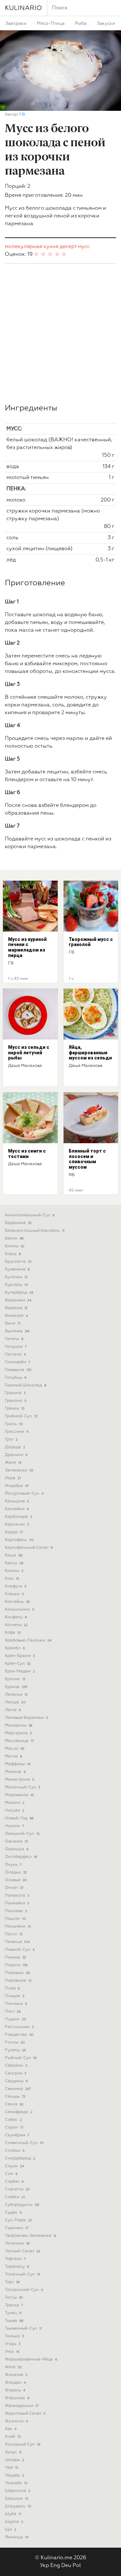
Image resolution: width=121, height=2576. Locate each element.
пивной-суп (20, 1950)
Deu (66, 2566)
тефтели (15, 2259)
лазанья (16, 1695)
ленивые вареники (26, 1718)
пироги (16, 1965)
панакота (17, 1896)
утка (12, 2352)
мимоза (15, 1772)
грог (11, 1439)
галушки (16, 1347)
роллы (15, 2042)
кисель (14, 1571)
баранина (18, 1223)
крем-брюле (20, 1656)
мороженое (19, 1795)
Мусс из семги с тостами (27, 1154)
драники (16, 1455)
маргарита (18, 1733)
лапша (15, 1702)
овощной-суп (22, 1834)
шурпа (14, 2522)
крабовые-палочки (28, 1640)
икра (13, 1478)
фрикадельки (22, 2406)
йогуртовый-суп (24, 1494)
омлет (14, 1888)
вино (13, 1323)
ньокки (14, 1826)
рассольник (19, 2027)
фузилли (16, 2421)
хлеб (13, 2437)
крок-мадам (20, 1671)
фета (13, 2367)
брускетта (18, 1262)
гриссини (17, 1432)
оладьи (16, 1872)
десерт (68, 247)
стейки (15, 2197)
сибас (13, 2120)
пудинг (15, 2019)
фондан (15, 2383)
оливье (16, 1880)
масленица (19, 1741)
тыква (14, 2321)
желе (13, 1463)
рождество (19, 2035)
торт (12, 2282)
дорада (15, 1447)
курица (16, 1687)
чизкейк (16, 2483)
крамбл (15, 1648)
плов (12, 1988)
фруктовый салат (25, 2413)
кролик (15, 1679)
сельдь (15, 2097)
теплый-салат (23, 2251)
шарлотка (18, 2491)
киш (12, 1579)
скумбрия (17, 2135)
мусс (84, 247)
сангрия (15, 2073)
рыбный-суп (21, 2058)
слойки (15, 2151)
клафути (15, 1586)
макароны (19, 1725)
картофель (19, 1540)
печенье (17, 1942)
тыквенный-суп (23, 2328)
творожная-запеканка (30, 2236)
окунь (13, 1865)
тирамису (17, 2267)
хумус (13, 2452)
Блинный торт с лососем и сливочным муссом (87, 1159)
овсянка (16, 1841)
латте (13, 1710)
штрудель (18, 2506)
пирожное (18, 1981)
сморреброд (20, 2158)
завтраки (16, 24)
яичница (17, 2537)
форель (15, 2390)
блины (15, 1246)
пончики (16, 2004)
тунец (13, 2313)
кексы (14, 1563)
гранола (16, 1401)
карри (14, 1532)
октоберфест (21, 1857)
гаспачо (15, 1354)
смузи (14, 2166)
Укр (45, 2566)
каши (14, 1555)
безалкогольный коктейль (35, 1231)
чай (12, 2468)
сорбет (14, 2182)
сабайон (16, 2066)
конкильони (20, 1609)
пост (13, 2011)
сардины (16, 2081)
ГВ (22, 115)
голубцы (16, 1378)
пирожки (17, 1973)
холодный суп (23, 2444)
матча (13, 1756)
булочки (16, 1277)
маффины (18, 1764)
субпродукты (22, 2205)
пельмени (18, 1926)
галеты (14, 1339)
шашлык (17, 2499)
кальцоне (17, 1501)
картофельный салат (29, 1548)
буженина (17, 1269)
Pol (77, 2566)
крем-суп (18, 1664)
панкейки (17, 1903)
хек (11, 2429)
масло (15, 1749)
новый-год (19, 1818)
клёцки (14, 1594)
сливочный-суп (24, 2143)
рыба (81, 24)
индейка (17, 1486)
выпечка (17, 1331)
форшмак (17, 2398)
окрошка (17, 1849)
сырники (17, 2228)
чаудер (15, 2475)
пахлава (16, 1911)
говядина (18, 1370)
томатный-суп (22, 2274)
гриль (14, 1424)
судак (13, 2212)
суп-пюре (18, 2220)
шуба (13, 2514)
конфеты (16, 1617)
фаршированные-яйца (31, 2359)
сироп (14, 2127)
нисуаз (15, 1810)
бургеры (16, 1285)
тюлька (14, 2336)
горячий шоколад (25, 1385)
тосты (14, 2298)
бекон (14, 1238)
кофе (13, 1633)
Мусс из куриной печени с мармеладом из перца (27, 947)
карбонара (19, 1517)
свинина (18, 2089)
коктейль (17, 1602)
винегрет (16, 1316)
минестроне (20, 1780)
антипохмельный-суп (30, 1215)
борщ (13, 1254)
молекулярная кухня (32, 247)
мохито (15, 1803)
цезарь (15, 2460)
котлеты (16, 1625)
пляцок (15, 1996)
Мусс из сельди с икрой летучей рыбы (29, 1053)
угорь (13, 2344)
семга (14, 2104)
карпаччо (17, 1524)
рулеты (15, 2050)
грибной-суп (21, 1416)
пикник (15, 1957)
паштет (15, 1919)
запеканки (19, 1470)
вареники (18, 1300)
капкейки (17, 1509)
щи (10, 2529)
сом (11, 2174)
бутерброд (19, 1293)
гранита (15, 1393)
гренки (15, 1408)
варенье (16, 1308)
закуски (106, 24)
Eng (55, 2566)
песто (14, 1934)
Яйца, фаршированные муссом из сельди (90, 1053)
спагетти (17, 2189)
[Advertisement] (60, 334)
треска (14, 2305)
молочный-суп (22, 1787)
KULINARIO (23, 8)
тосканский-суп (24, 2290)
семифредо (19, 2112)
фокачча (16, 2375)
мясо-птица (51, 24)
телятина (17, 2243)
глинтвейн (17, 1362)
